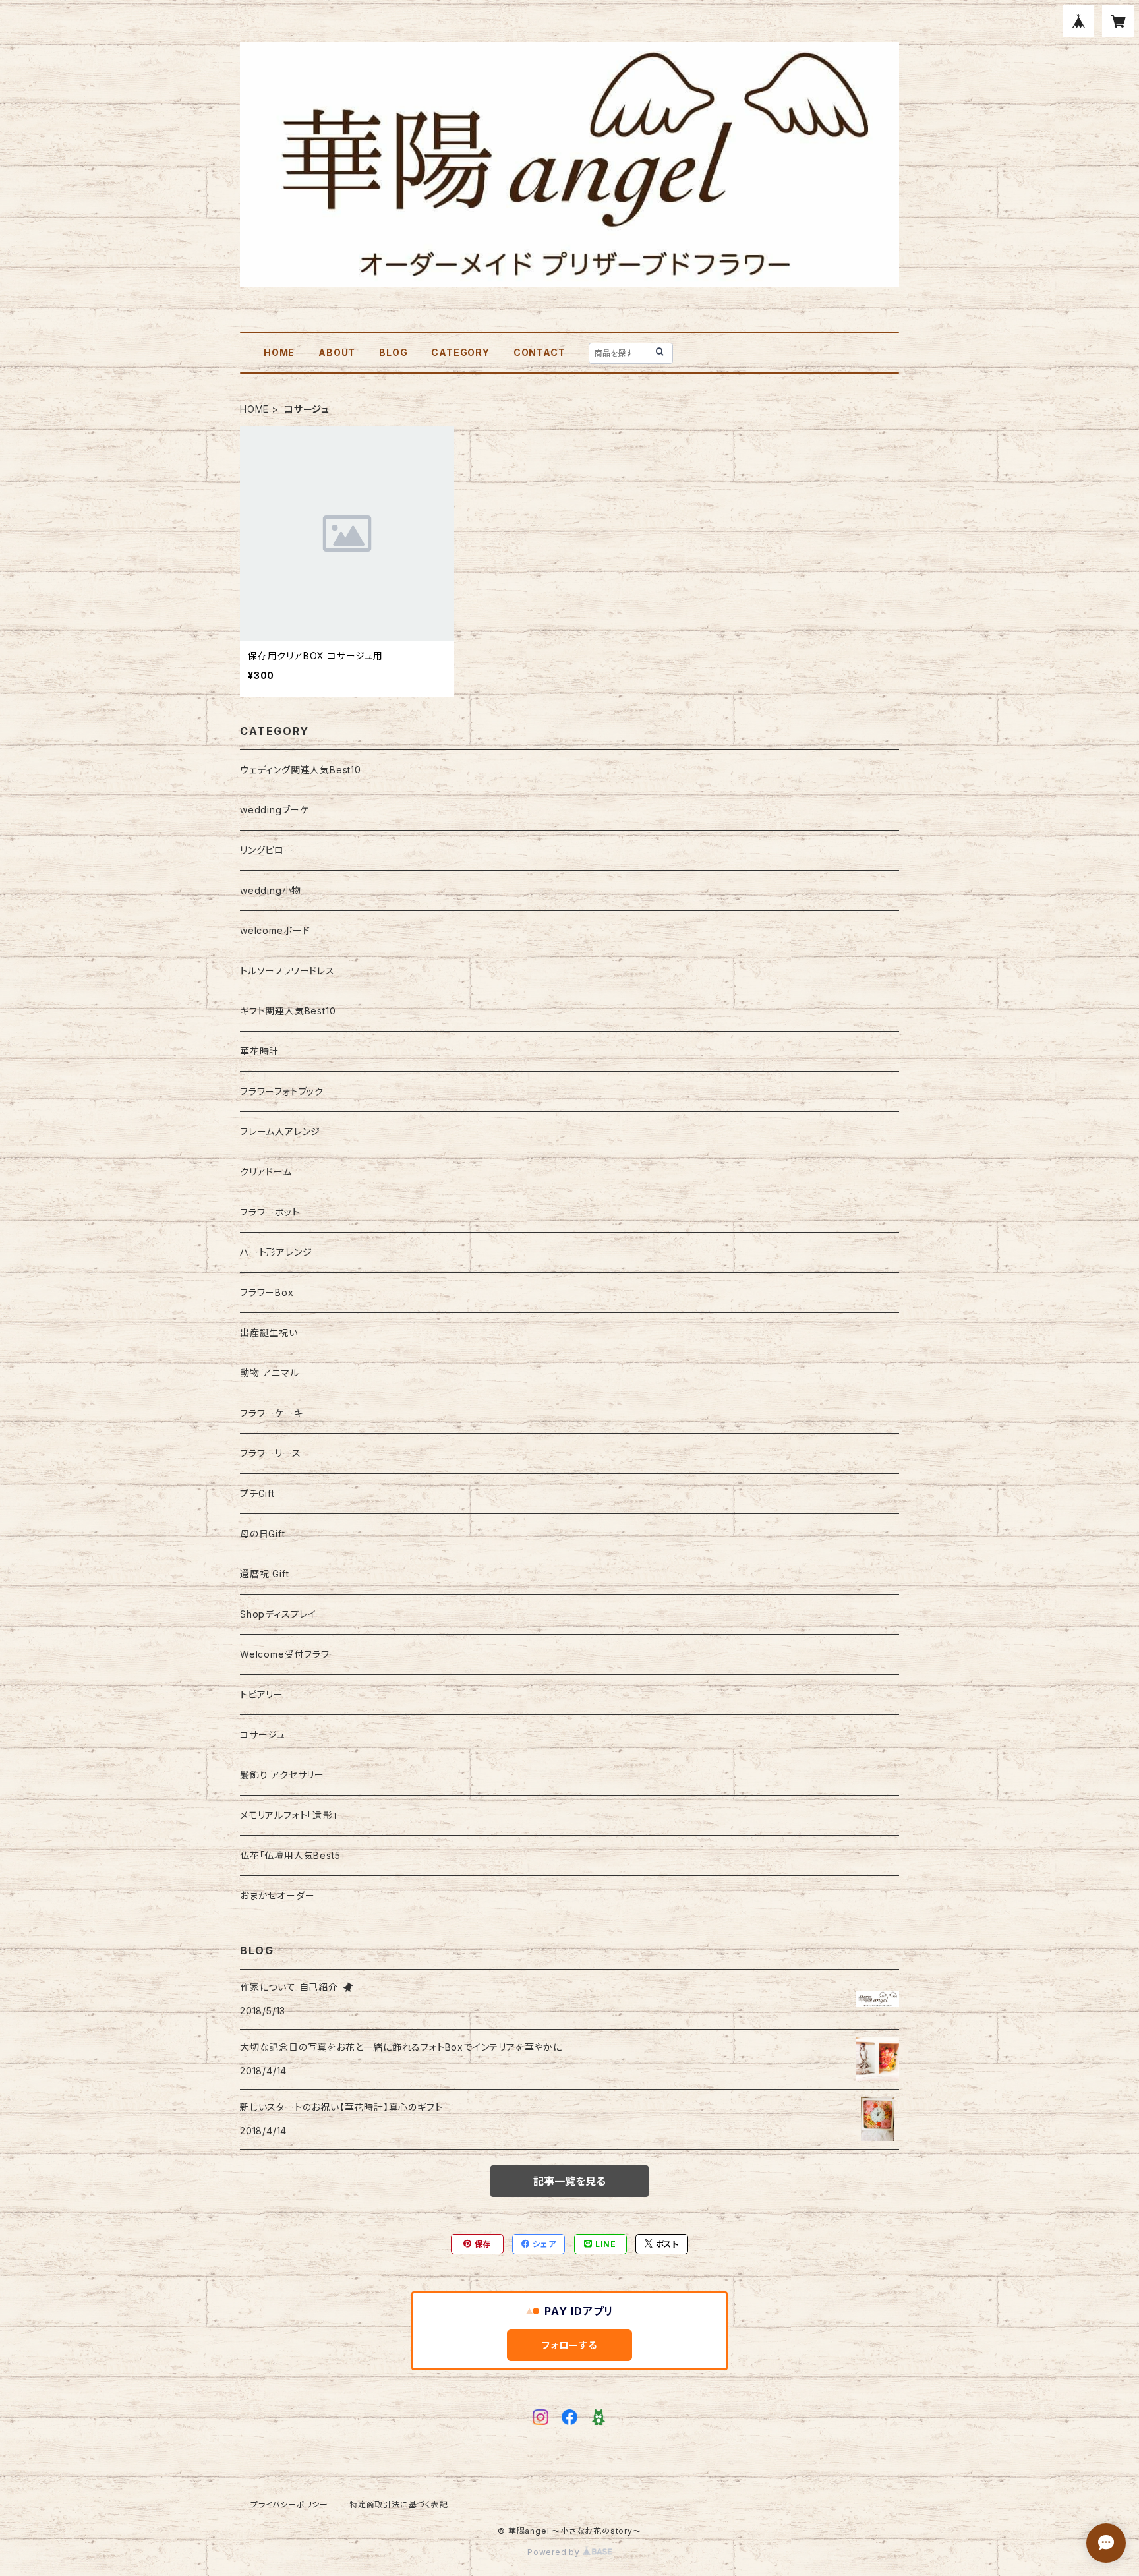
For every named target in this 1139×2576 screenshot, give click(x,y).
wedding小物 (271, 890)
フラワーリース (271, 1453)
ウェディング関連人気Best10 (301, 770)
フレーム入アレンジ (280, 1131)
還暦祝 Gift (264, 1574)
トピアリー (262, 1694)
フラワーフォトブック (282, 1091)
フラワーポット (270, 1212)
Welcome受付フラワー (289, 1654)
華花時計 (259, 1051)
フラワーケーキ (272, 1413)
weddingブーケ (275, 810)
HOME (279, 352)
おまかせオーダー (277, 1895)
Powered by (555, 2552)
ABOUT (337, 352)
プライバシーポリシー (289, 2504)
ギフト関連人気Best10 (288, 1011)
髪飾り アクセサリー (282, 1775)
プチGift (257, 1493)
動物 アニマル (270, 1373)
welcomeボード (275, 930)
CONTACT (540, 352)
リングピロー (267, 850)
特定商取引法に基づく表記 (399, 2504)
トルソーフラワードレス (287, 971)
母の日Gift (263, 1534)
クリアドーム (266, 1172)
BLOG (393, 352)
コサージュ (263, 1735)
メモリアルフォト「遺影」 (289, 1815)
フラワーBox (267, 1292)
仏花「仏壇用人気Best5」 (293, 1855)
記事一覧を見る (569, 2181)
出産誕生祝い (269, 1332)
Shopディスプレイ (278, 1614)
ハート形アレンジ (276, 1252)
